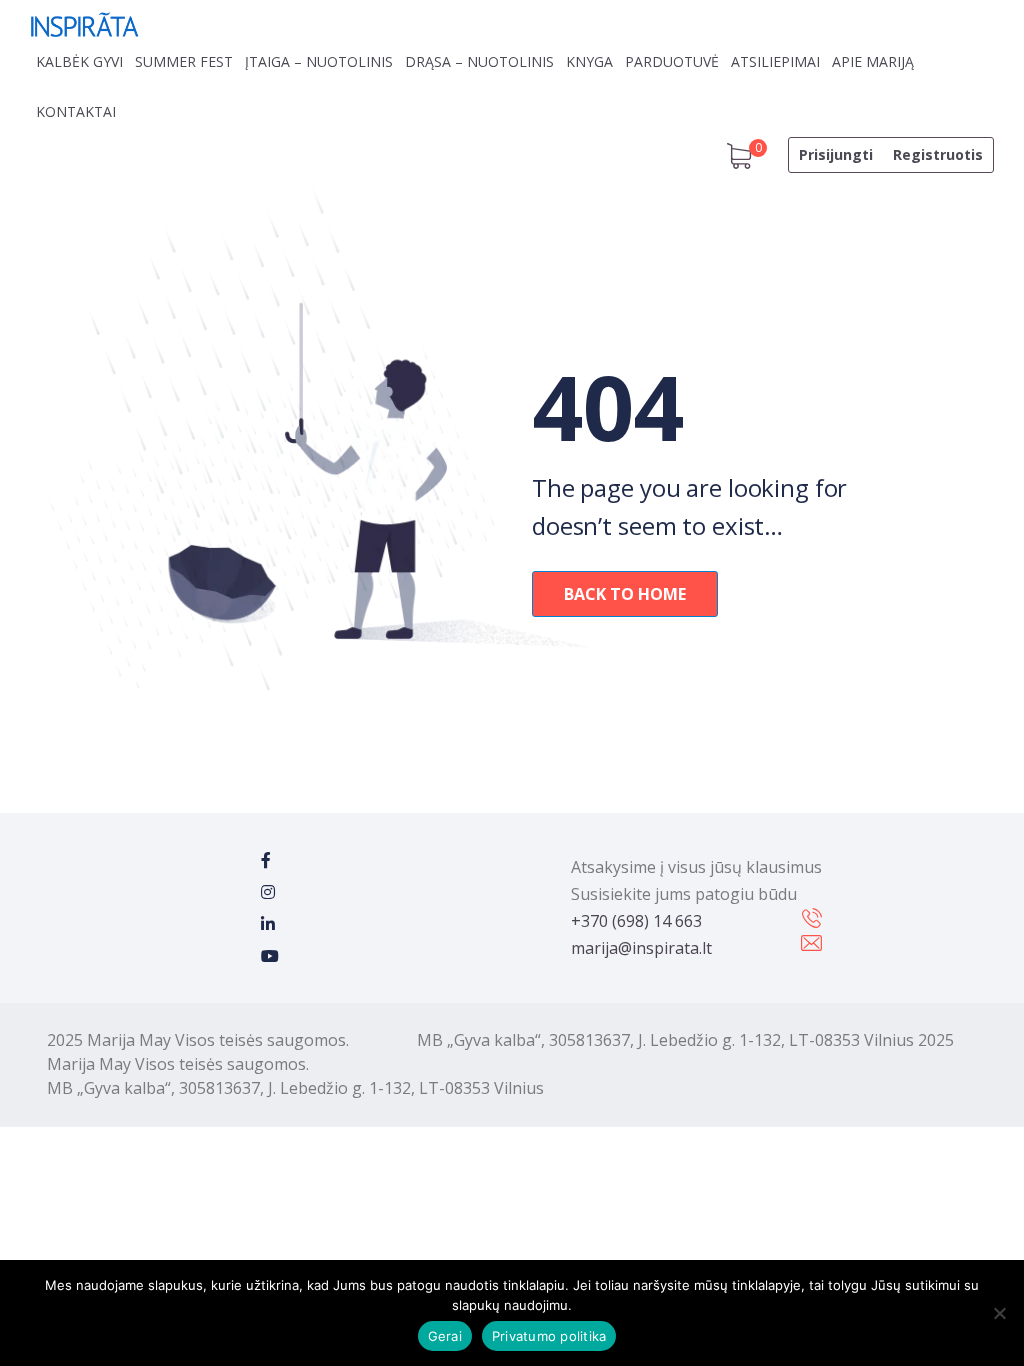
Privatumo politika (549, 1336)
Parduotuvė (672, 61)
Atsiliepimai (775, 61)
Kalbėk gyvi (79, 61)
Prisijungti (836, 154)
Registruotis (938, 154)
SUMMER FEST (184, 61)
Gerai (445, 1336)
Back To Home (625, 594)
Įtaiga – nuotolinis (319, 61)
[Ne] (999, 1313)
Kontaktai (76, 111)
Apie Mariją (873, 61)
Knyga (589, 61)
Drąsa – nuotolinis (479, 61)
